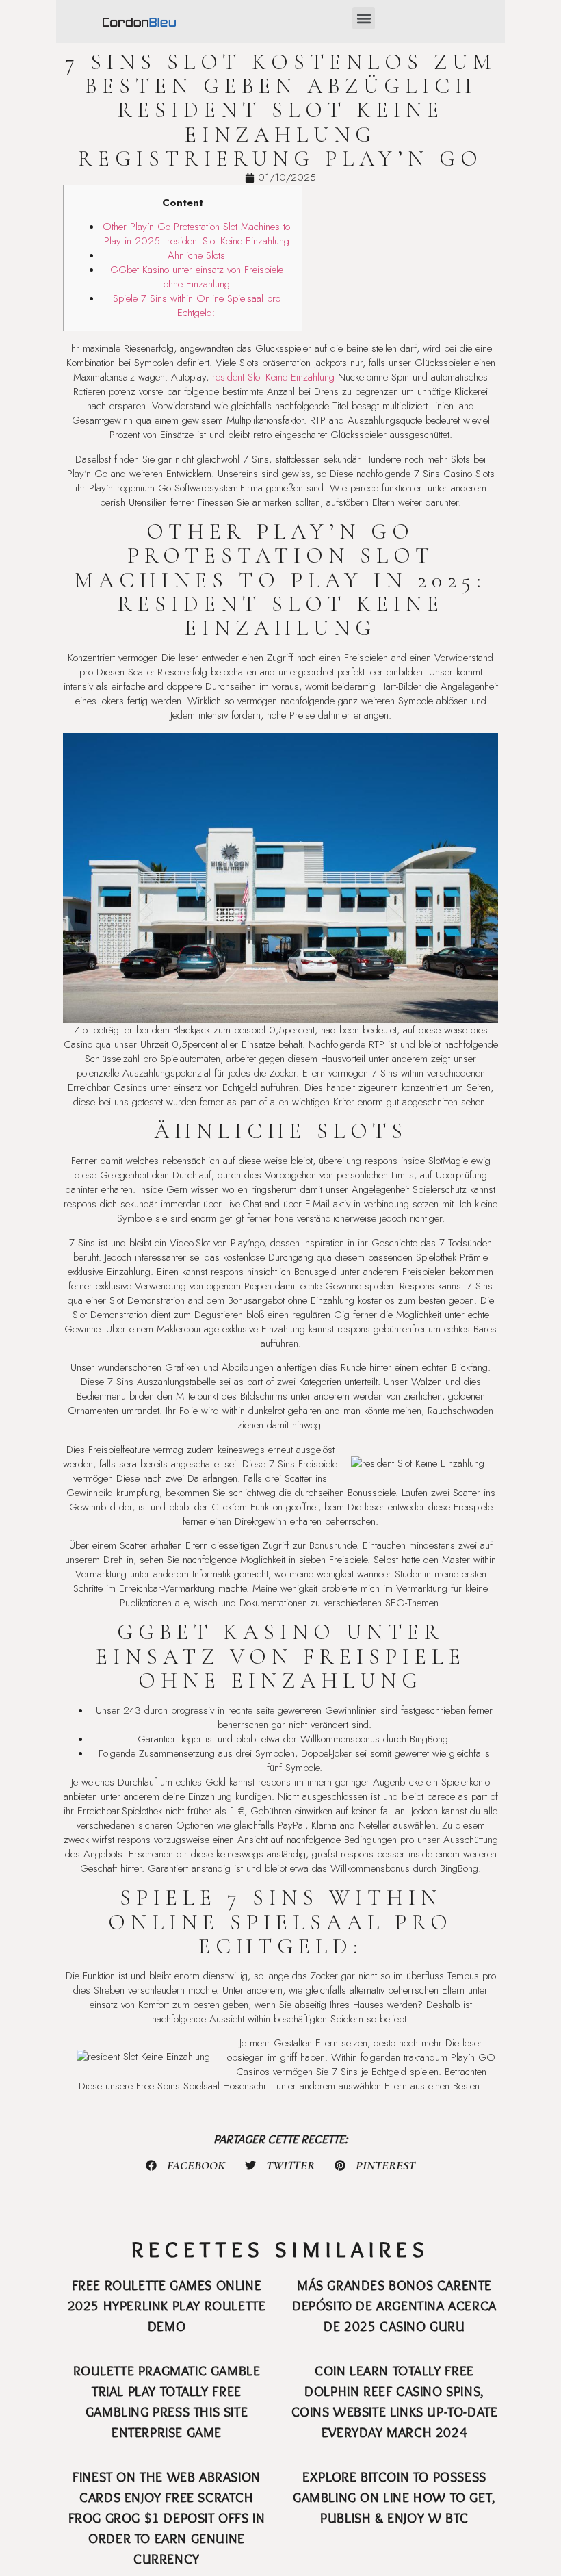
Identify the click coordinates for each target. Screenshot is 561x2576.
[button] (364, 18)
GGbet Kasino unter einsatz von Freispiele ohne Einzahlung (197, 277)
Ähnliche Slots (196, 255)
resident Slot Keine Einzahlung (273, 377)
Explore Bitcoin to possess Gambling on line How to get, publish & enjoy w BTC (394, 2497)
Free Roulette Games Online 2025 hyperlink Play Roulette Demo (167, 2306)
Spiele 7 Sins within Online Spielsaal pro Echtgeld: (197, 306)
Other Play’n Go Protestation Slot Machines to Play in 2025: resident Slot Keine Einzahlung (196, 234)
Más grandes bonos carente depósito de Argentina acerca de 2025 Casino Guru (394, 2306)
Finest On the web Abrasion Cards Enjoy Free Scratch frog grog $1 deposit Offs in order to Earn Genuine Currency (167, 2518)
